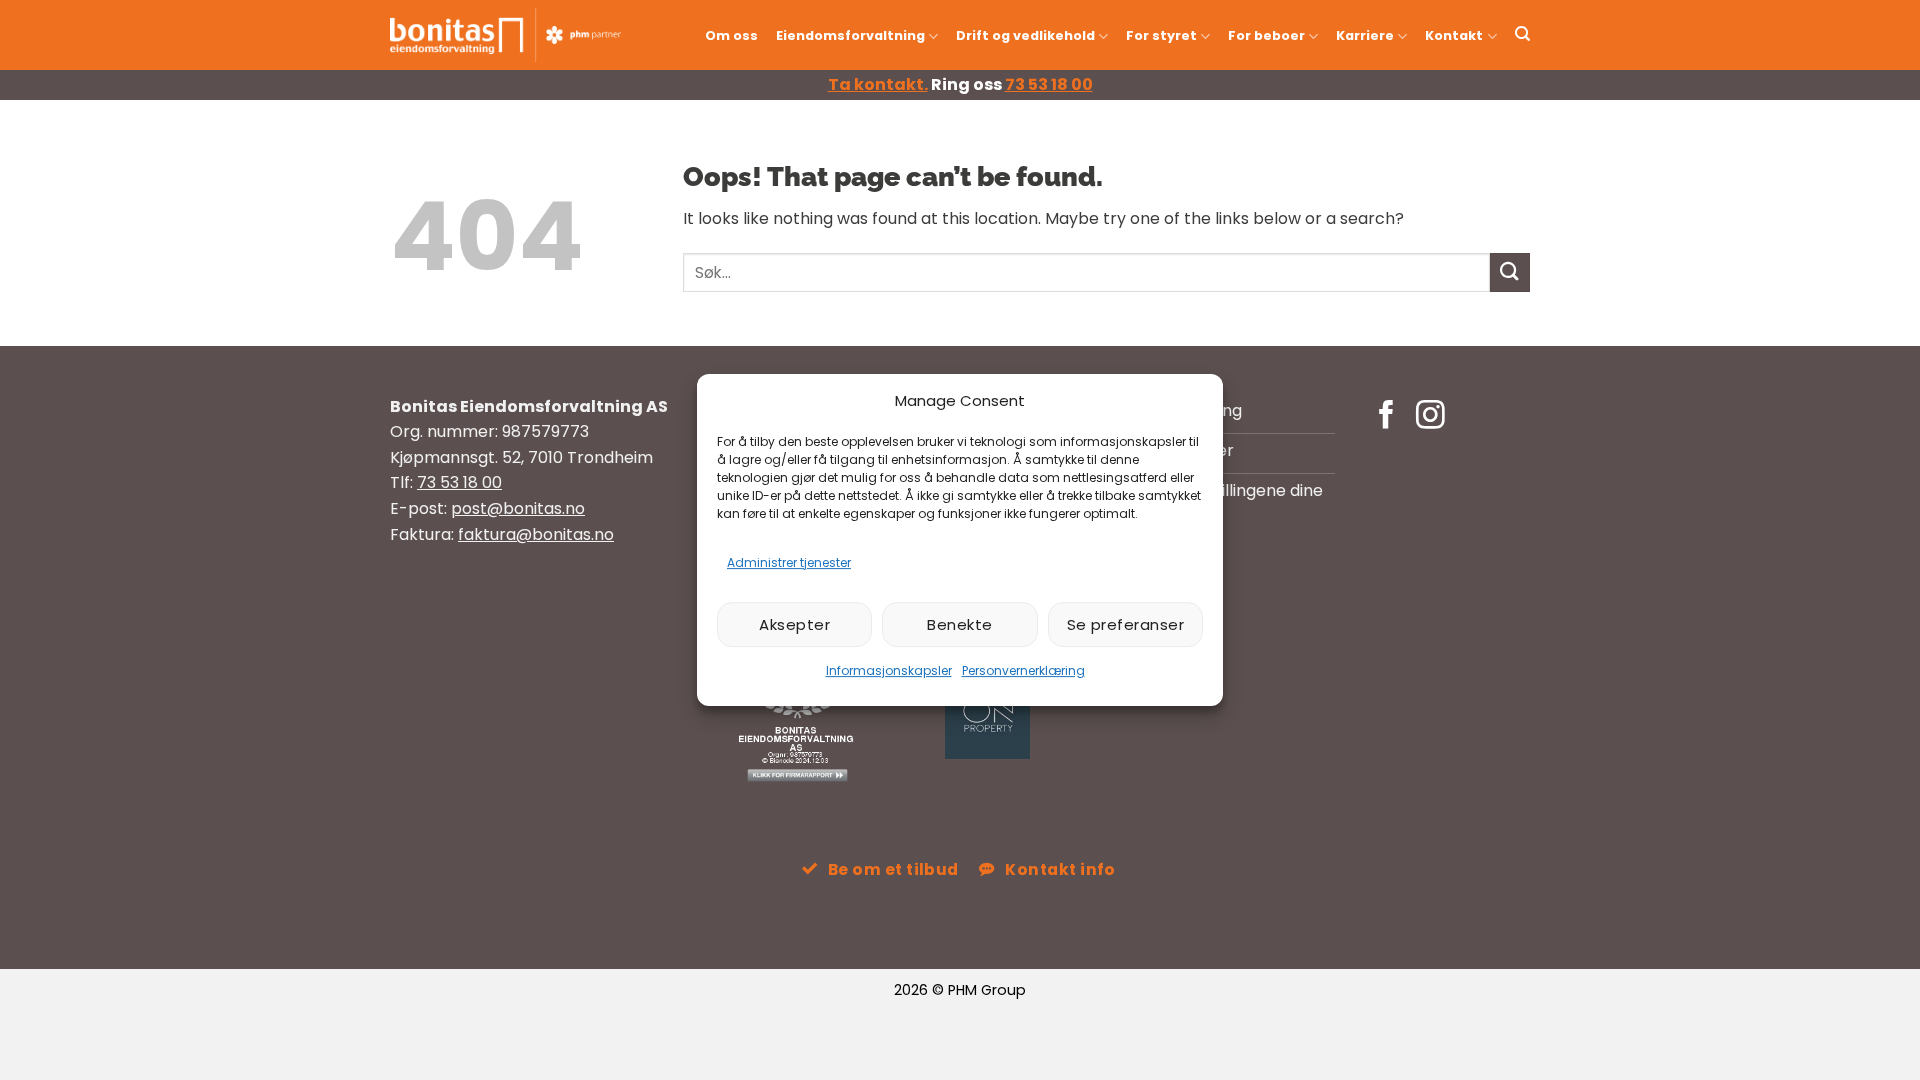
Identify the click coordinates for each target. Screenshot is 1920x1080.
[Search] (1522, 33)
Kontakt (1454, 35)
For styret (1161, 35)
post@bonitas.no (518, 508)
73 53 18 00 (1049, 84)
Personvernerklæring (1023, 670)
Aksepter (794, 624)
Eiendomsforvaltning (850, 35)
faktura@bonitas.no (536, 534)
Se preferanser (1125, 624)
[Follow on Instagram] (1430, 417)
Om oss (731, 35)
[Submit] (1510, 272)
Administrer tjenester (789, 562)
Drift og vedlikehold (1025, 35)
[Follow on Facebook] (1386, 417)
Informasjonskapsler (889, 670)
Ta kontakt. (878, 84)
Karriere (1365, 35)
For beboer (1266, 35)
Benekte (959, 624)
